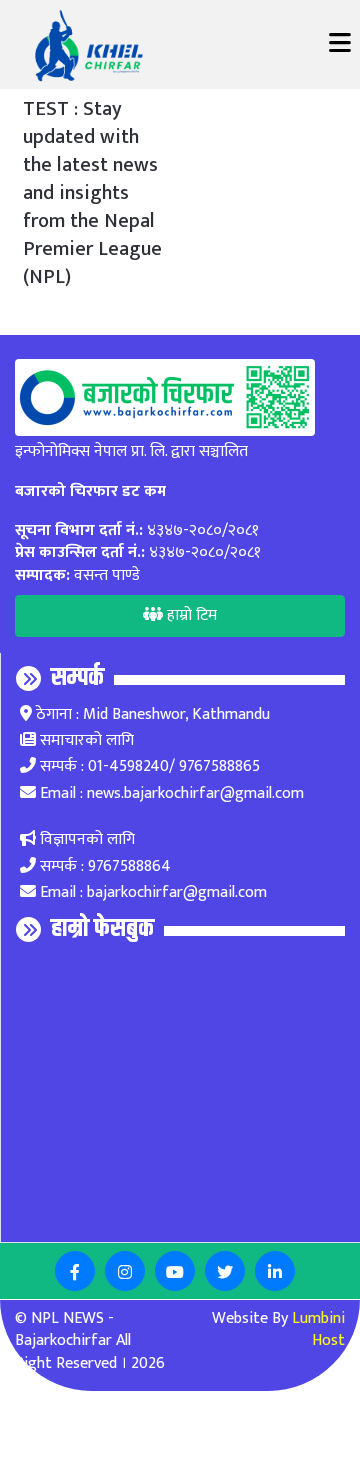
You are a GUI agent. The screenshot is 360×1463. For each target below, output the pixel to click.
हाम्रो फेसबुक (102, 929)
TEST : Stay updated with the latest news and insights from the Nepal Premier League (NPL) (92, 193)
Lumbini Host (318, 1329)
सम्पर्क (77, 678)
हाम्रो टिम (190, 615)
